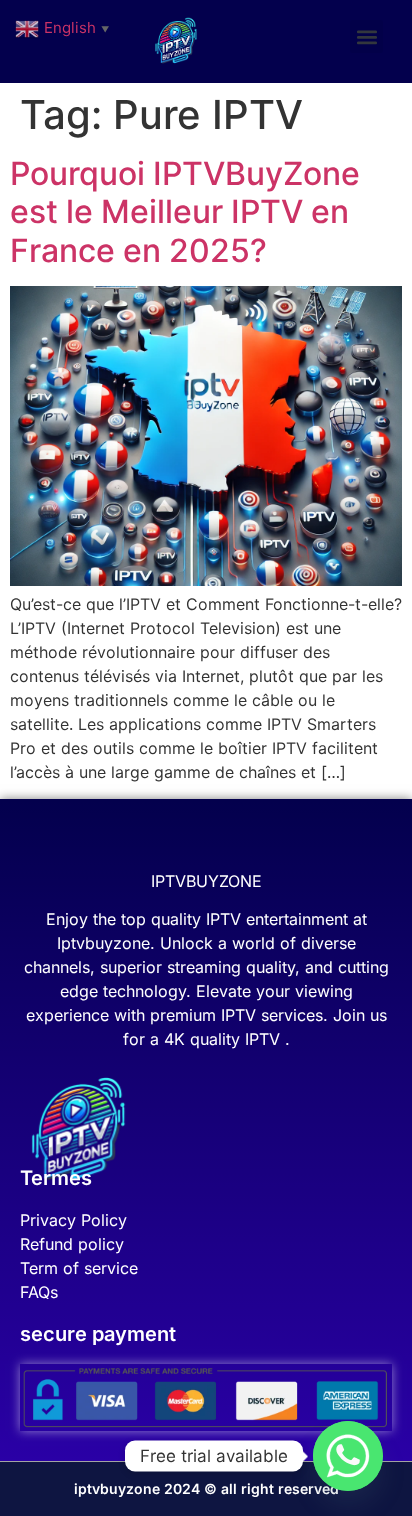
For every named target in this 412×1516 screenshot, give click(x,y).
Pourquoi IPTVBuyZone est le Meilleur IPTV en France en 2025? (185, 212)
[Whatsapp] (348, 1456)
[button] (366, 36)
